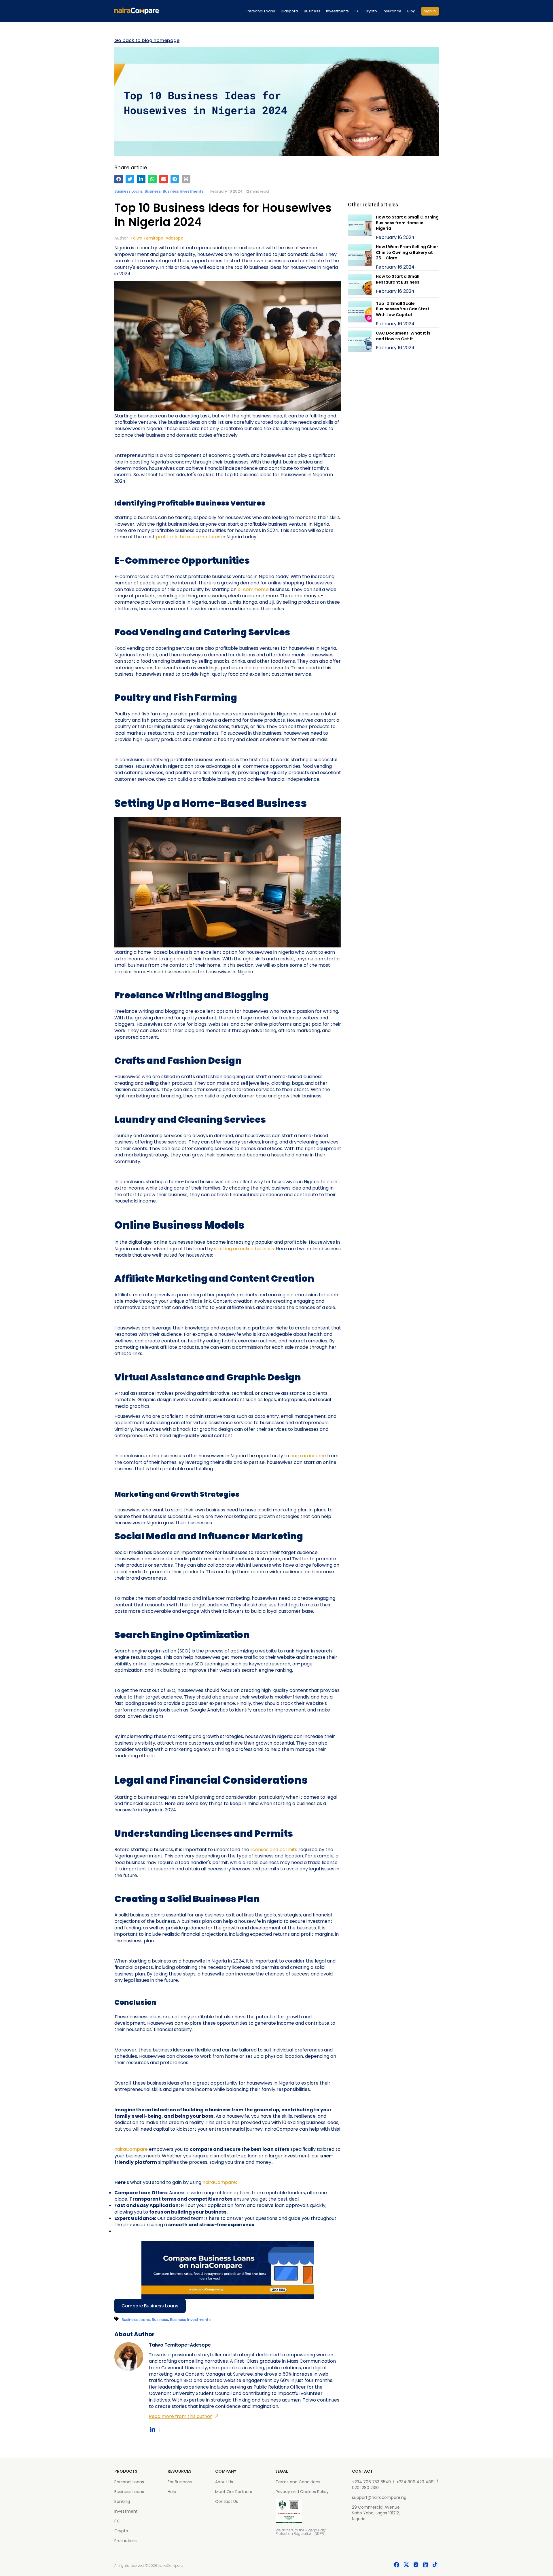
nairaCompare (131, 2149)
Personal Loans (261, 11)
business (153, 191)
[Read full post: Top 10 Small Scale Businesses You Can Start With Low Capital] (360, 314)
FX (357, 11)
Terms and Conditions (298, 2482)
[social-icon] (397, 2566)
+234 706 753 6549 (371, 2482)
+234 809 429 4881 (415, 2482)
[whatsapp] (152, 179)
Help (172, 2492)
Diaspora (289, 11)
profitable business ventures (188, 537)
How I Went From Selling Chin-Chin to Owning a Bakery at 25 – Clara (407, 252)
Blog (411, 11)
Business (312, 11)
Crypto (371, 11)
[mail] (164, 179)
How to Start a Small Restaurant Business (398, 279)
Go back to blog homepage (147, 41)
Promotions (126, 2541)
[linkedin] (141, 179)
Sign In (430, 11)
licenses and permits (274, 1850)
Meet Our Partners (234, 2492)
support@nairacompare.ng (379, 2497)
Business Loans (128, 191)
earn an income (308, 1456)
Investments (337, 11)
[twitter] (130, 179)
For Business (180, 2482)
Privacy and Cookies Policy (302, 2492)
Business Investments (183, 191)
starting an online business (244, 1249)
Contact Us (227, 2501)
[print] (186, 179)
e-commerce (253, 589)
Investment (126, 2511)
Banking (122, 2501)
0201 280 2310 (365, 2488)
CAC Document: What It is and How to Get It (403, 336)
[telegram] (175, 179)
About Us (224, 2482)
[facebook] (119, 179)
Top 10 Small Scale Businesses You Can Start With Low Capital (403, 309)
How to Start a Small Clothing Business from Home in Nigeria (407, 223)
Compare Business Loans (150, 2306)
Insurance (392, 11)
